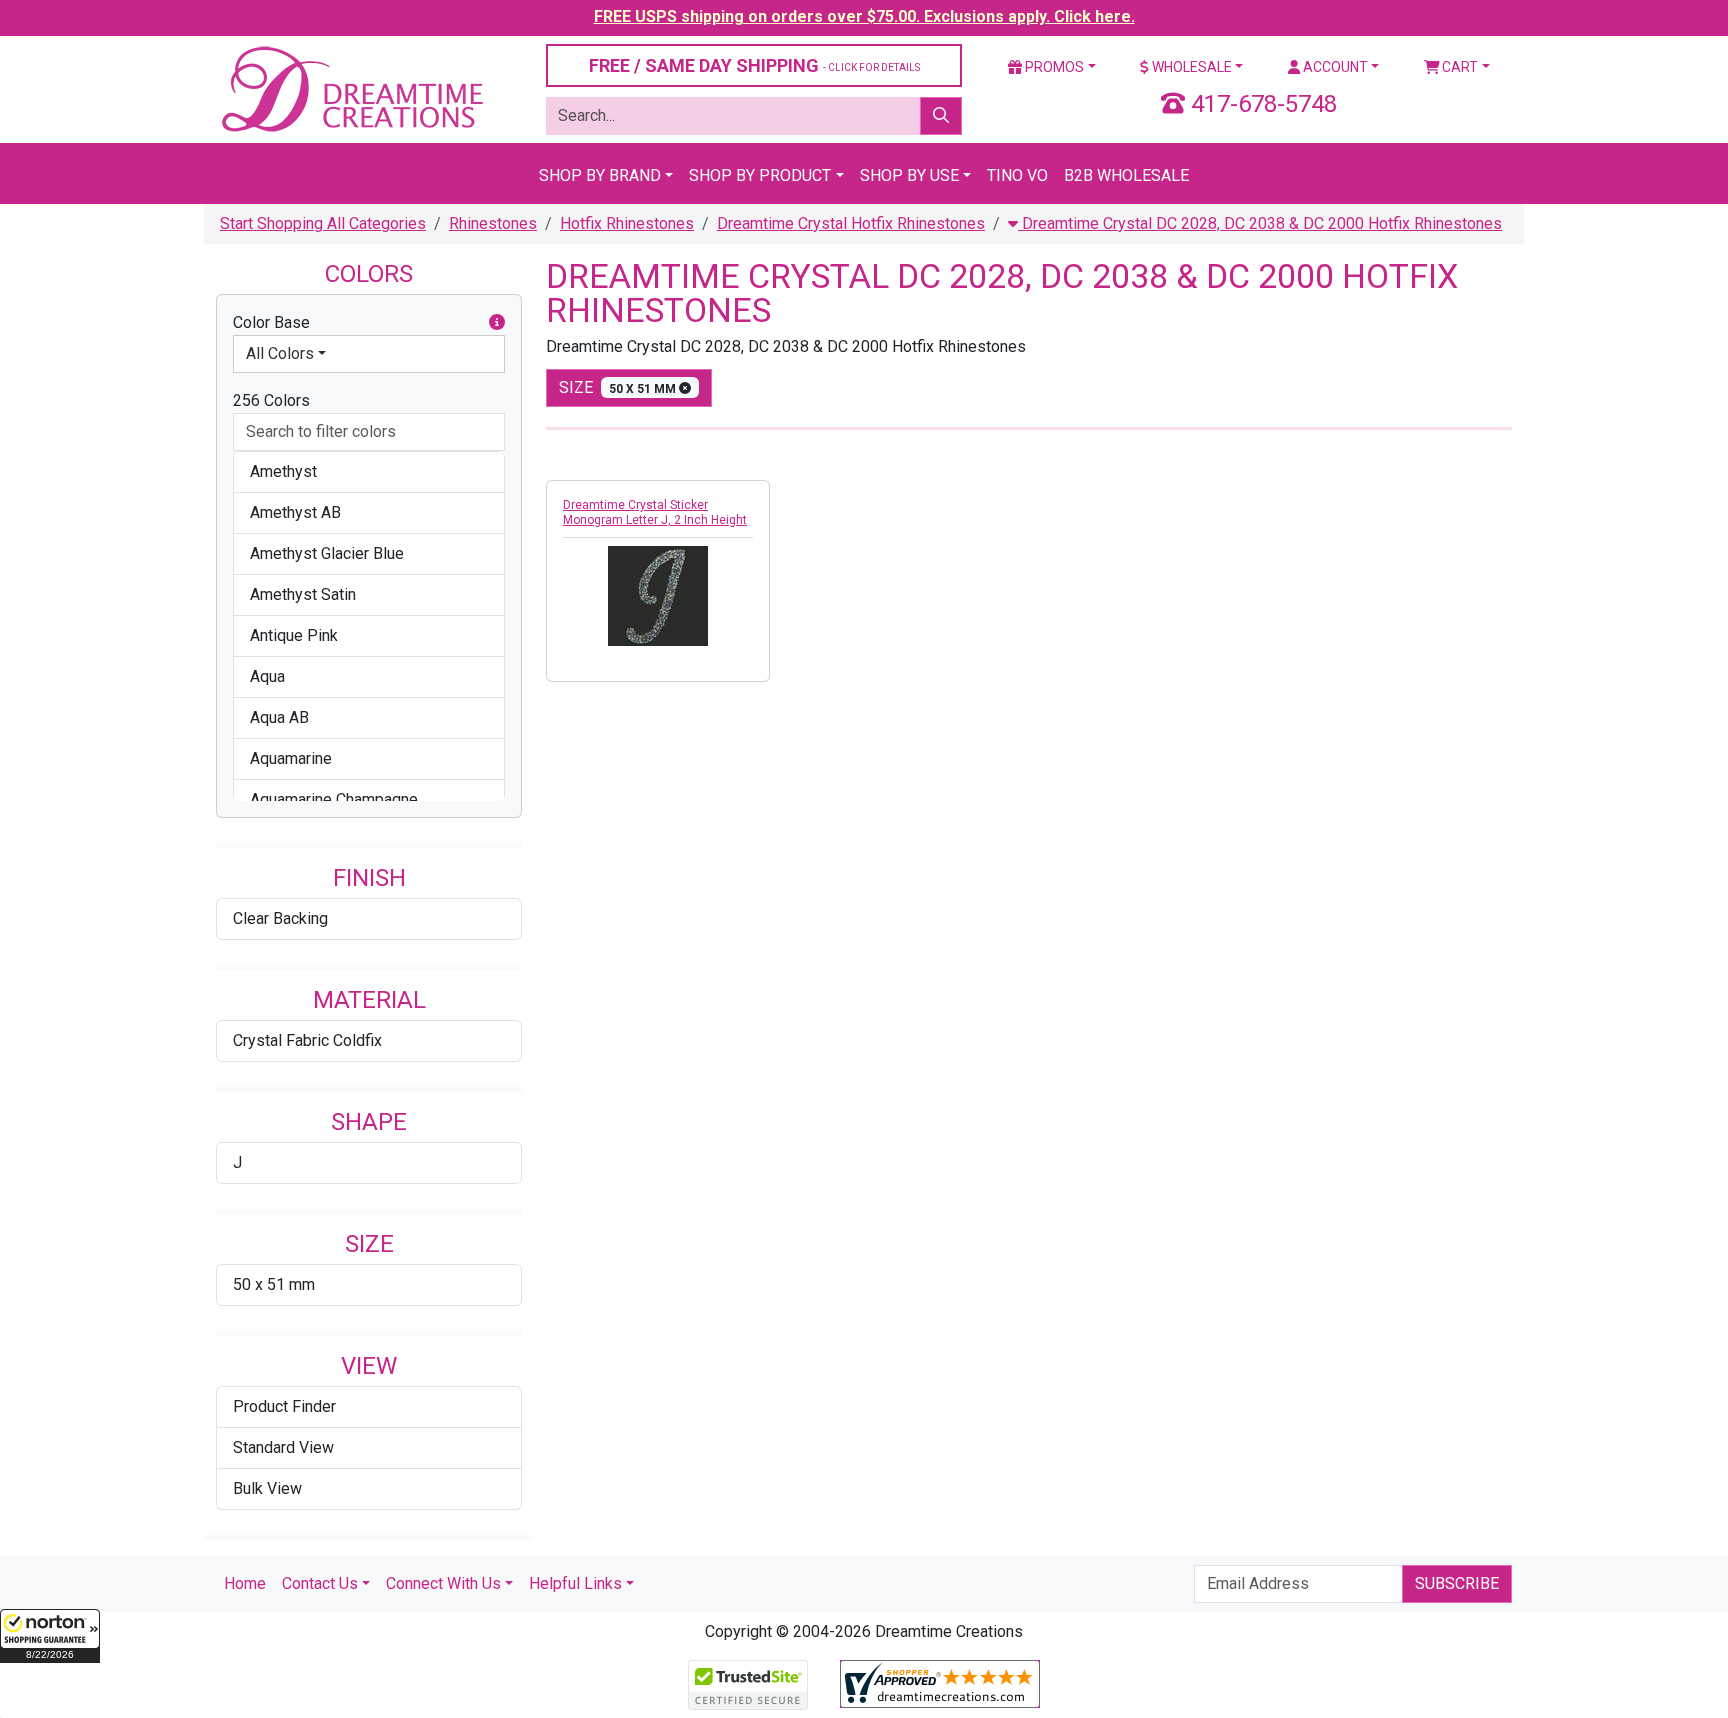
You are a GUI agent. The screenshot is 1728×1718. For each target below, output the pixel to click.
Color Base (271, 322)
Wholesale (1190, 67)
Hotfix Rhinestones (627, 223)
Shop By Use (909, 175)
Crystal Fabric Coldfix (307, 1040)
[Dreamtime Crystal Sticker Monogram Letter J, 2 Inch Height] (658, 596)
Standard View (283, 1447)
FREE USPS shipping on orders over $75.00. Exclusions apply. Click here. (864, 16)
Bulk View (267, 1488)
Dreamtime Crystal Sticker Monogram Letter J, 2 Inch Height (655, 512)
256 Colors (271, 400)
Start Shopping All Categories (323, 223)
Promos (1053, 67)
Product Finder (284, 1406)
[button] (50, 1636)
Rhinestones (493, 223)
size (619, 387)
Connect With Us (443, 1583)
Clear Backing (280, 918)
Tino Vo (1017, 175)
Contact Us (320, 1583)
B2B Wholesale (1126, 175)
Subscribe (1457, 1583)
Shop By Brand (600, 175)
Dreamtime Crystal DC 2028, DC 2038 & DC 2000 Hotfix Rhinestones (1260, 223)
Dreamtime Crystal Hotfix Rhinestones (851, 223)
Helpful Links (575, 1583)
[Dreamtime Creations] (351, 88)
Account (1334, 67)
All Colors (280, 353)
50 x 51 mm (274, 1284)
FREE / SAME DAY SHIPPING (754, 65)
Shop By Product (760, 175)
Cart (1458, 67)
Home (245, 1583)
